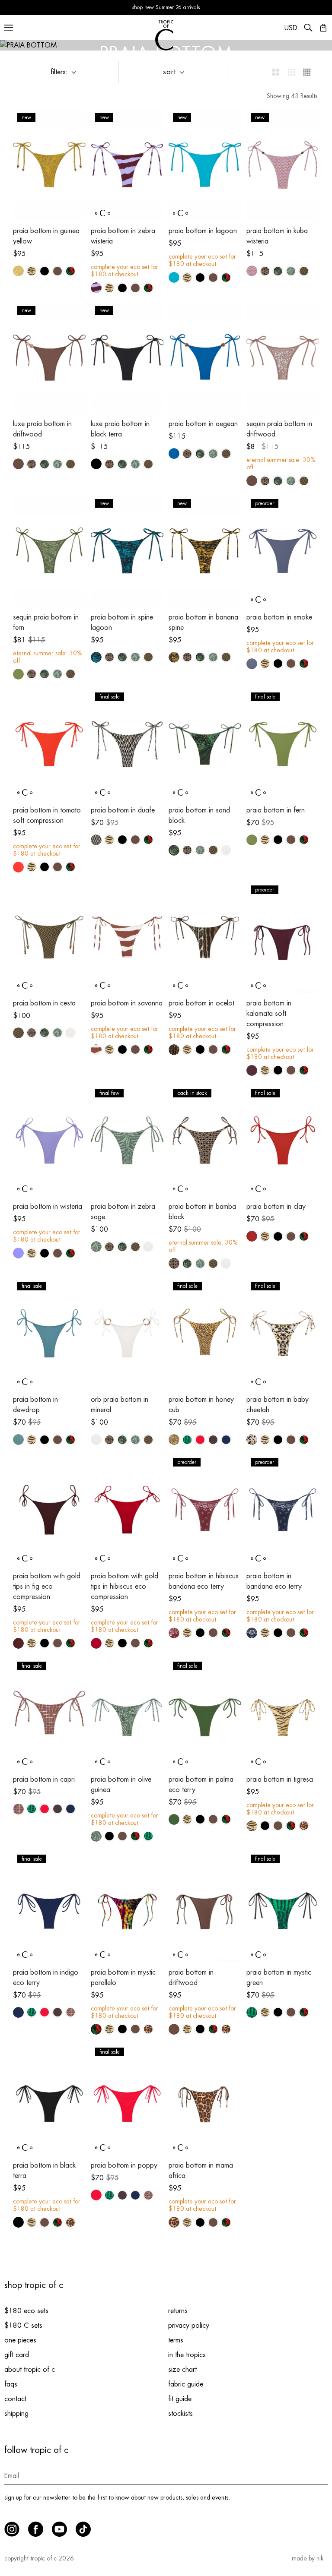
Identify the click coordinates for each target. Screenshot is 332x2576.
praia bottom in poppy (124, 2165)
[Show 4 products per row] (307, 72)
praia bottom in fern (276, 810)
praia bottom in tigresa (280, 1779)
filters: (59, 72)
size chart (182, 2370)
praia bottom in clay (276, 1207)
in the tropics (187, 2355)
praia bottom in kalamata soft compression (269, 1014)
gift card (17, 2355)
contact (15, 2399)
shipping (16, 2414)
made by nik (308, 2558)
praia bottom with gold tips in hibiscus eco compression (124, 1587)
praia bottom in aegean (203, 424)
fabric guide (186, 2384)
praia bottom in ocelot (201, 1003)
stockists (180, 2414)
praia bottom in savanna (127, 1003)
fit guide (180, 2399)
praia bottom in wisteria (48, 1207)
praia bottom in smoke (279, 617)
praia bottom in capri (44, 1779)
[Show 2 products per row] (276, 72)
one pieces (20, 2340)
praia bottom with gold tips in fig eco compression (47, 1587)
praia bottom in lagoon (203, 231)
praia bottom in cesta (44, 1003)
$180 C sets (23, 2326)
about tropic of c (30, 2370)
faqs (11, 2384)
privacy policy (189, 2326)
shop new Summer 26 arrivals (166, 7)
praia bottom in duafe (123, 810)
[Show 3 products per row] (291, 72)
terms (176, 2340)
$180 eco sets (26, 2311)
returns (178, 2311)
